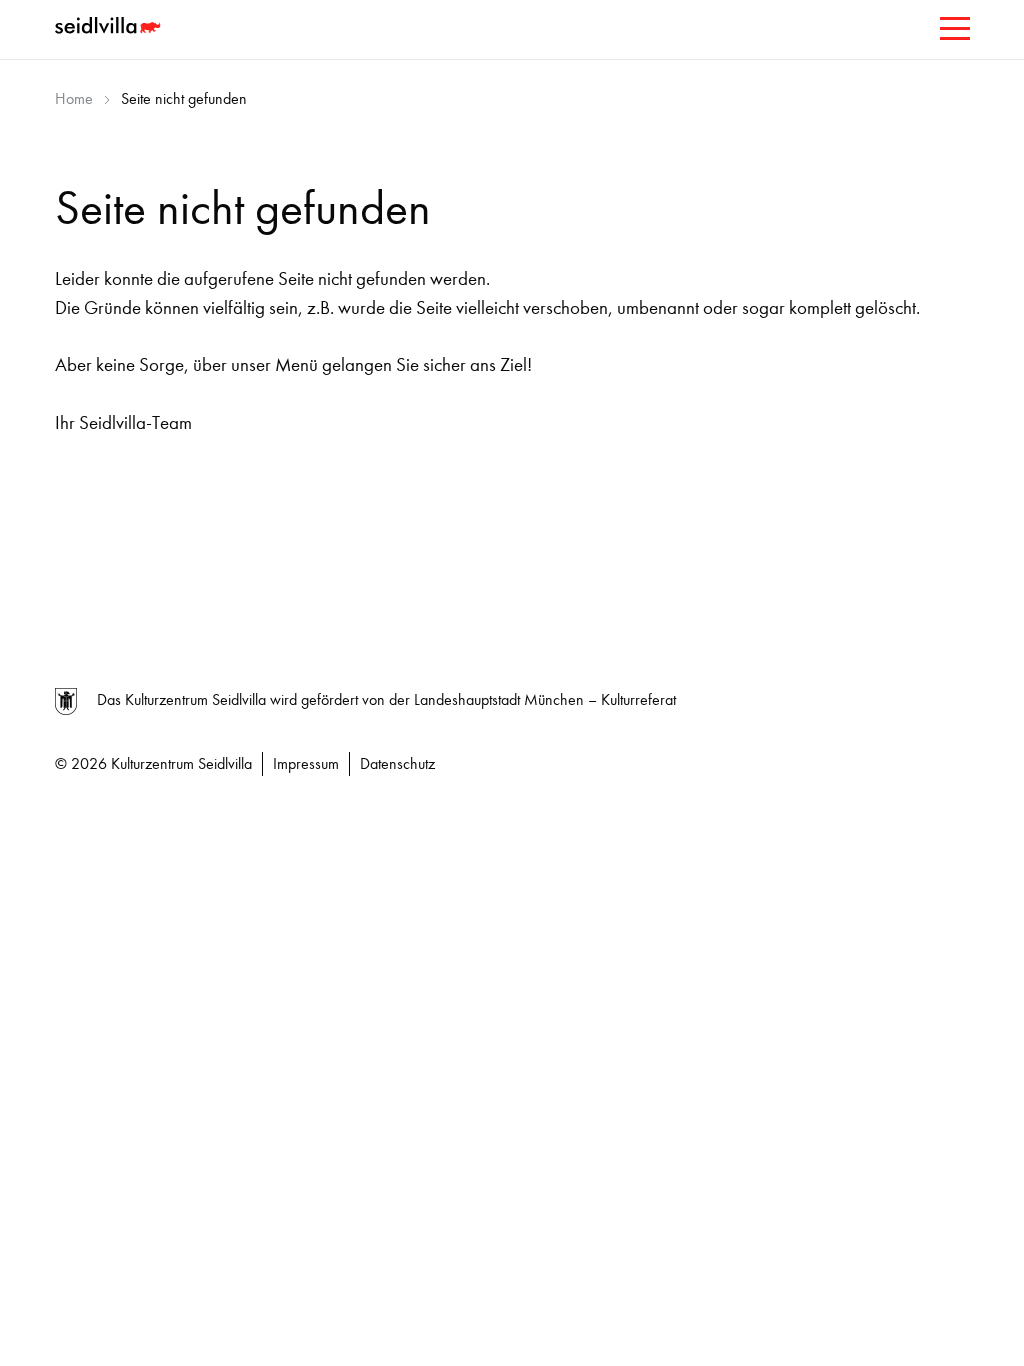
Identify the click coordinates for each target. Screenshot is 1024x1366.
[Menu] (953, 32)
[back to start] (110, 28)
